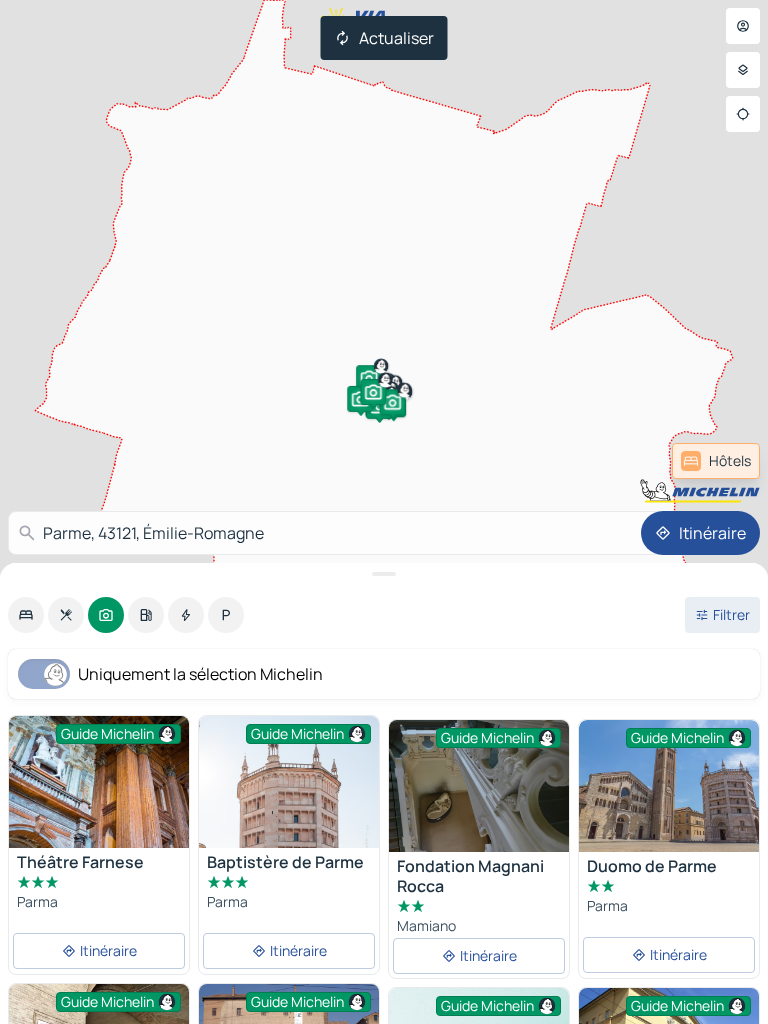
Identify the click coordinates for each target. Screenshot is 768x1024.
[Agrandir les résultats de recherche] (384, 574)
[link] (716, 461)
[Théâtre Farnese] (99, 782)
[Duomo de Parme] (669, 786)
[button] (393, 402)
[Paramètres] (743, 70)
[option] (26, 615)
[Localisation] (743, 114)
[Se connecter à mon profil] (743, 26)
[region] (669, 786)
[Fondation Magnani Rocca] (479, 787)
